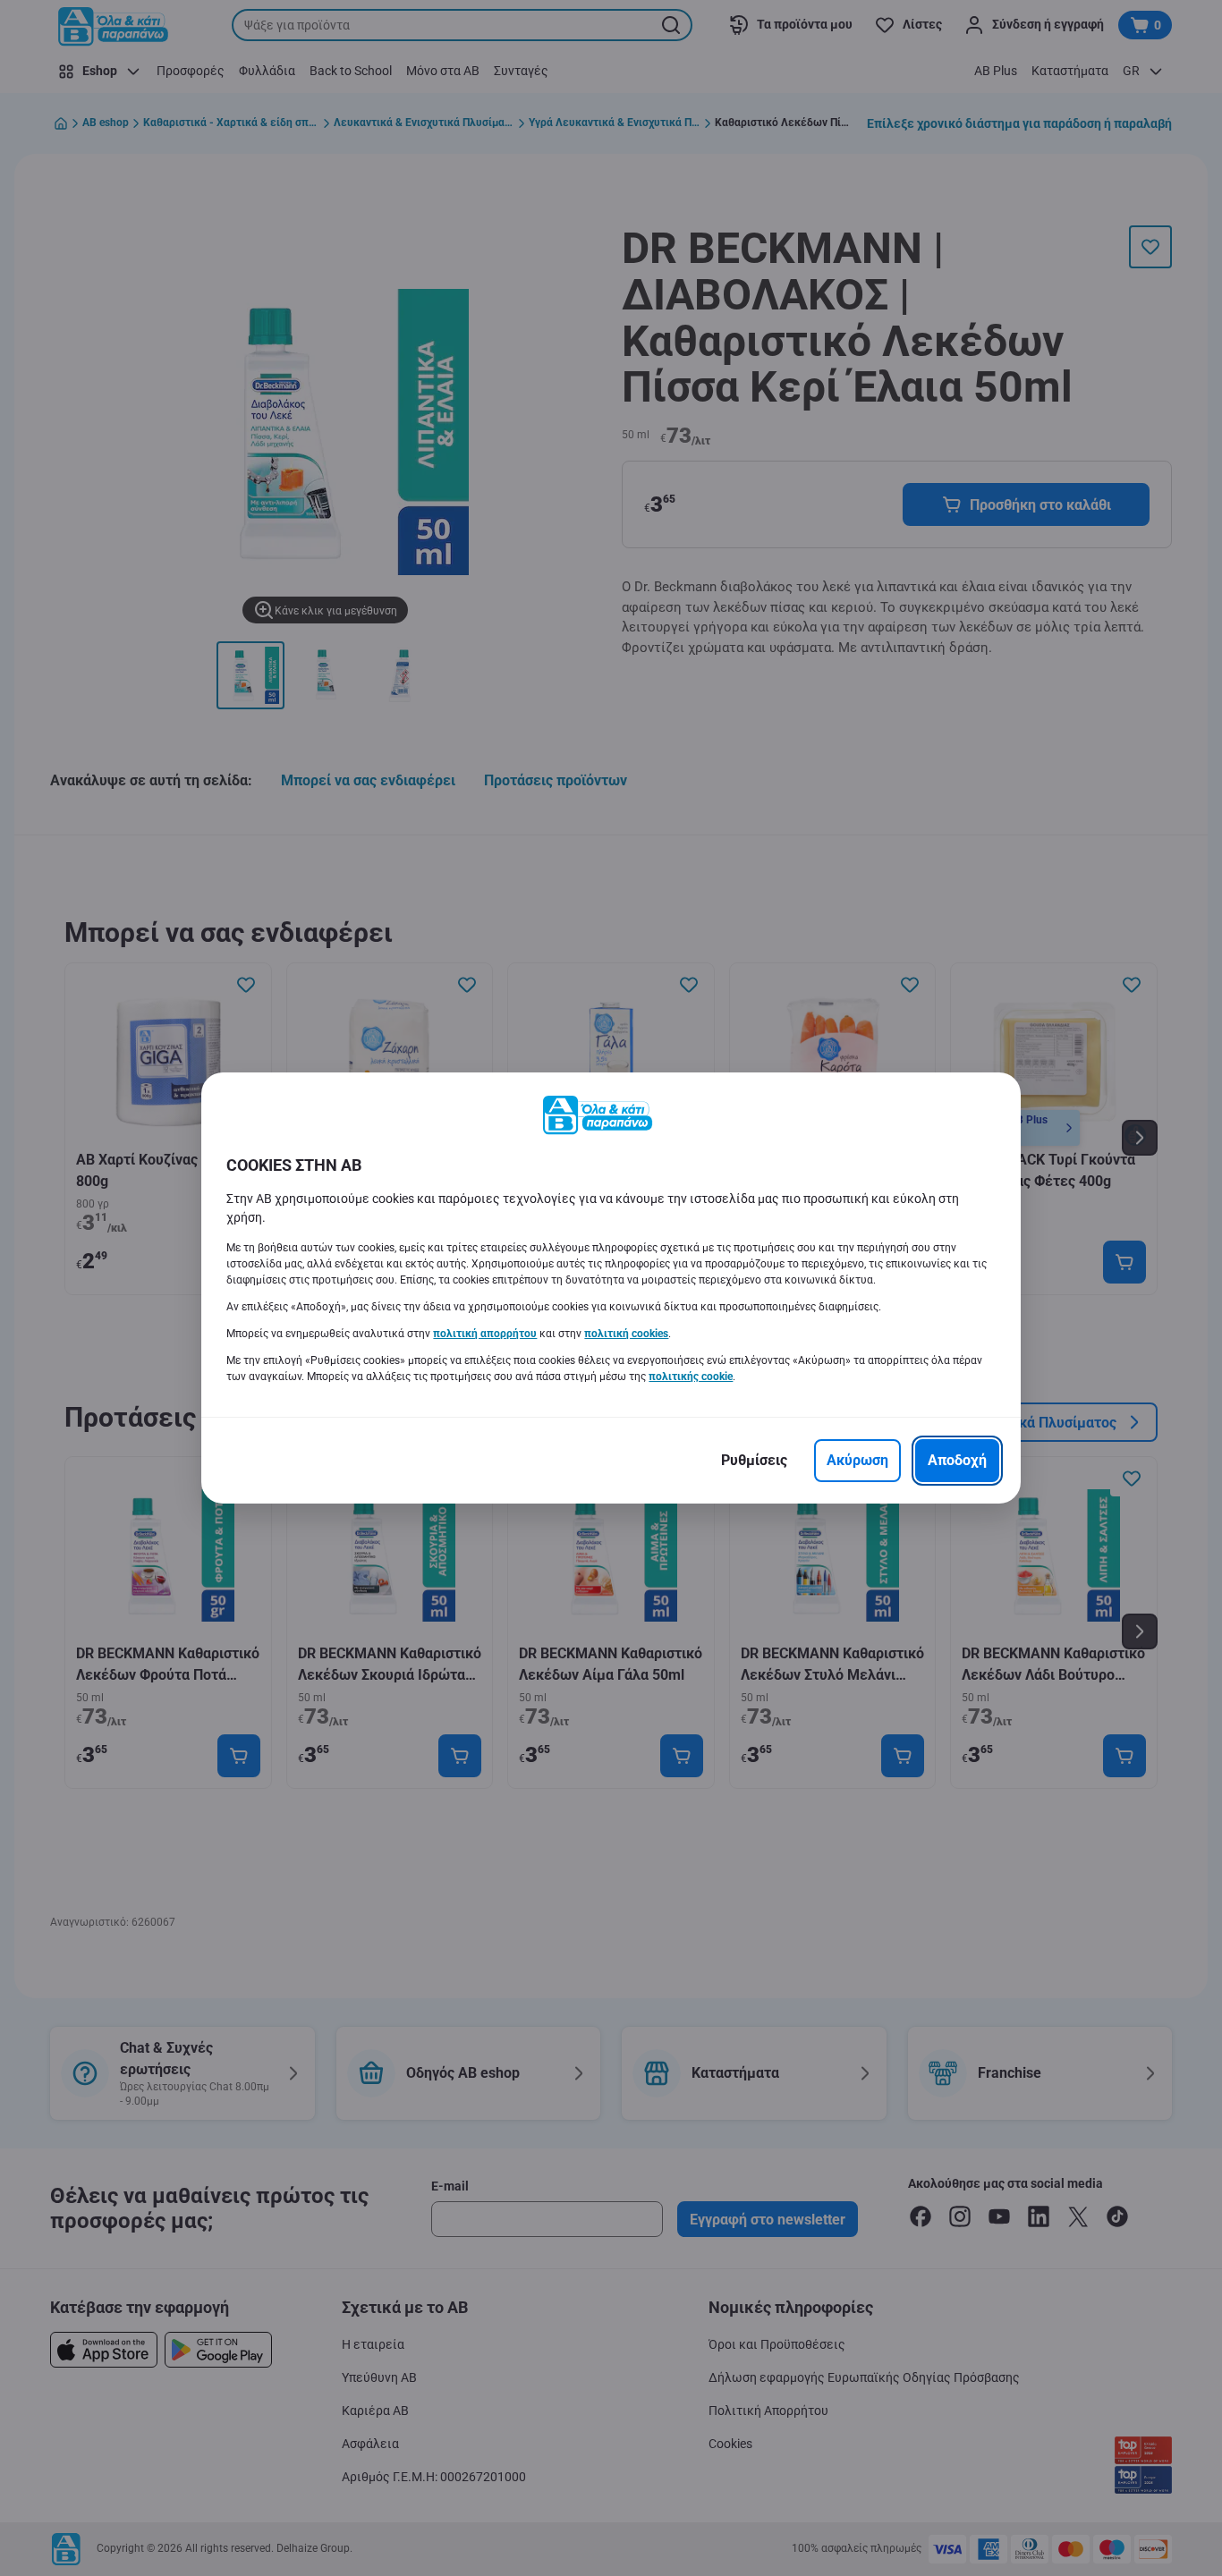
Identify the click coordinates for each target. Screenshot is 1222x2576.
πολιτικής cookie (691, 1377)
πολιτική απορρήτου (485, 1334)
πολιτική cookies (626, 1334)
